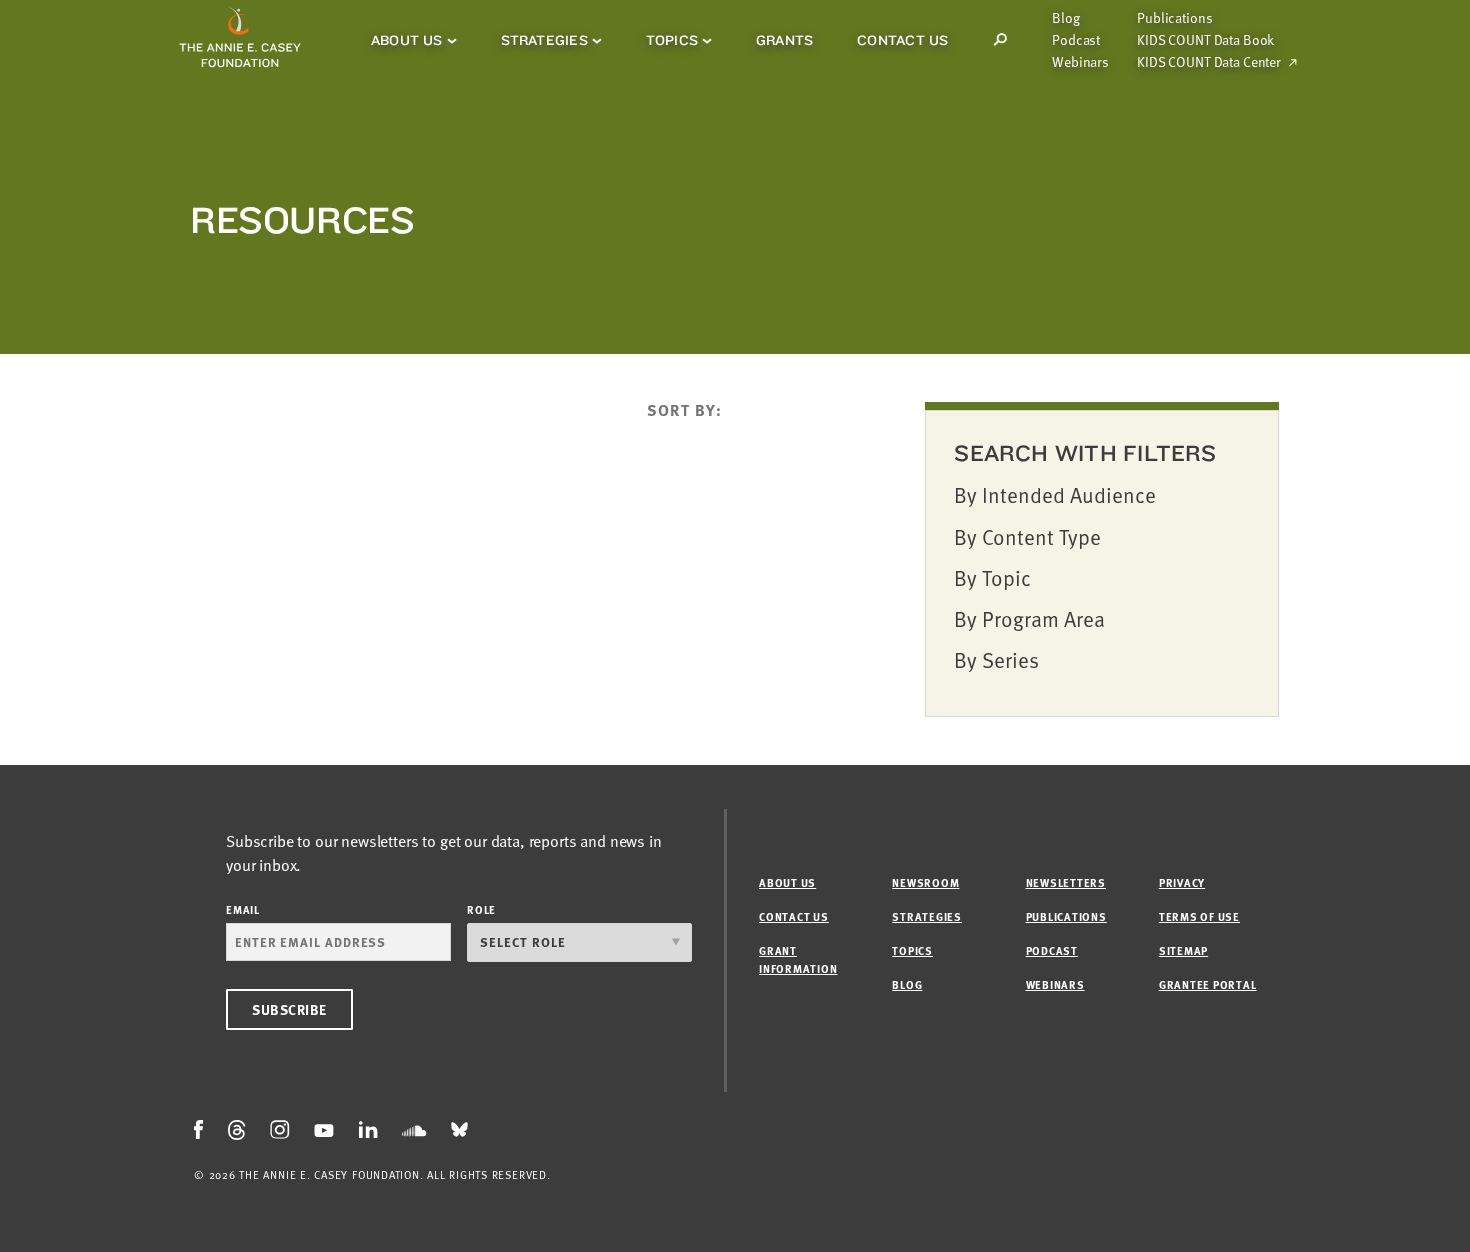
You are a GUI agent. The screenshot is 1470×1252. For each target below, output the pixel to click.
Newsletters (1066, 882)
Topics (672, 40)
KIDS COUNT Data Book (1205, 40)
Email (243, 909)
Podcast (1076, 40)
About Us (407, 40)
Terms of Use (1199, 916)
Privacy (1182, 882)
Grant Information (798, 959)
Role (481, 909)
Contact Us (902, 40)
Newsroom (925, 882)
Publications (1174, 18)
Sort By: (684, 410)
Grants (784, 40)
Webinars (1080, 62)
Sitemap (1183, 950)
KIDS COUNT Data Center (1209, 62)
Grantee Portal (1208, 984)
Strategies (544, 40)
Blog (1065, 18)
